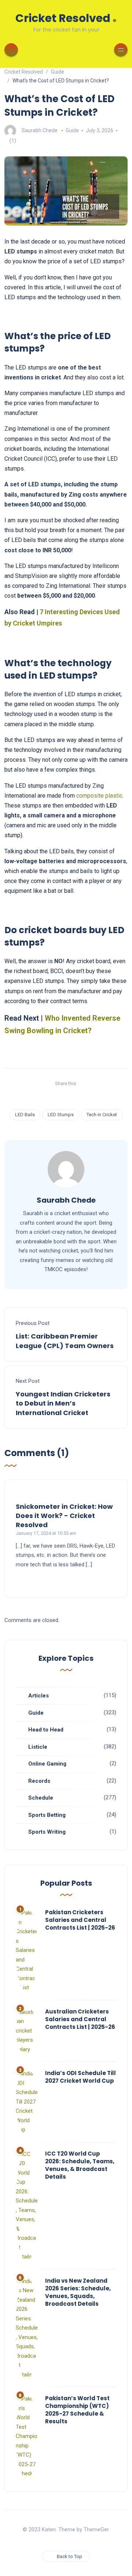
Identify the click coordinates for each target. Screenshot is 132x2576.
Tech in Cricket (102, 1115)
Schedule (41, 1798)
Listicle (38, 1747)
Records (39, 1781)
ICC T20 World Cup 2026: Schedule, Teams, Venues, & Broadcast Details (80, 2165)
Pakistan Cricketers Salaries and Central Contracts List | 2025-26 (80, 1920)
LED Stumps (61, 1115)
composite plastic (99, 796)
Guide (72, 130)
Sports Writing (47, 1832)
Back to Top (69, 2556)
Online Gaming (47, 1764)
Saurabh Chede (40, 130)
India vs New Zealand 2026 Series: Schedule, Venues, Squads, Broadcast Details (78, 2292)
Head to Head (46, 1730)
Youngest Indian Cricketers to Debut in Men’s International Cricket (63, 1403)
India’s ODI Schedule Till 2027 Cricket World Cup (80, 2077)
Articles (38, 1696)
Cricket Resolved (66, 17)
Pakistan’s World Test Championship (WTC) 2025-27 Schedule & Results (77, 2410)
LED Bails (25, 1115)
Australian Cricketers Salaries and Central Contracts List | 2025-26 (80, 2019)
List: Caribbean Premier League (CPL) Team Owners (65, 1341)
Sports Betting (47, 1815)
